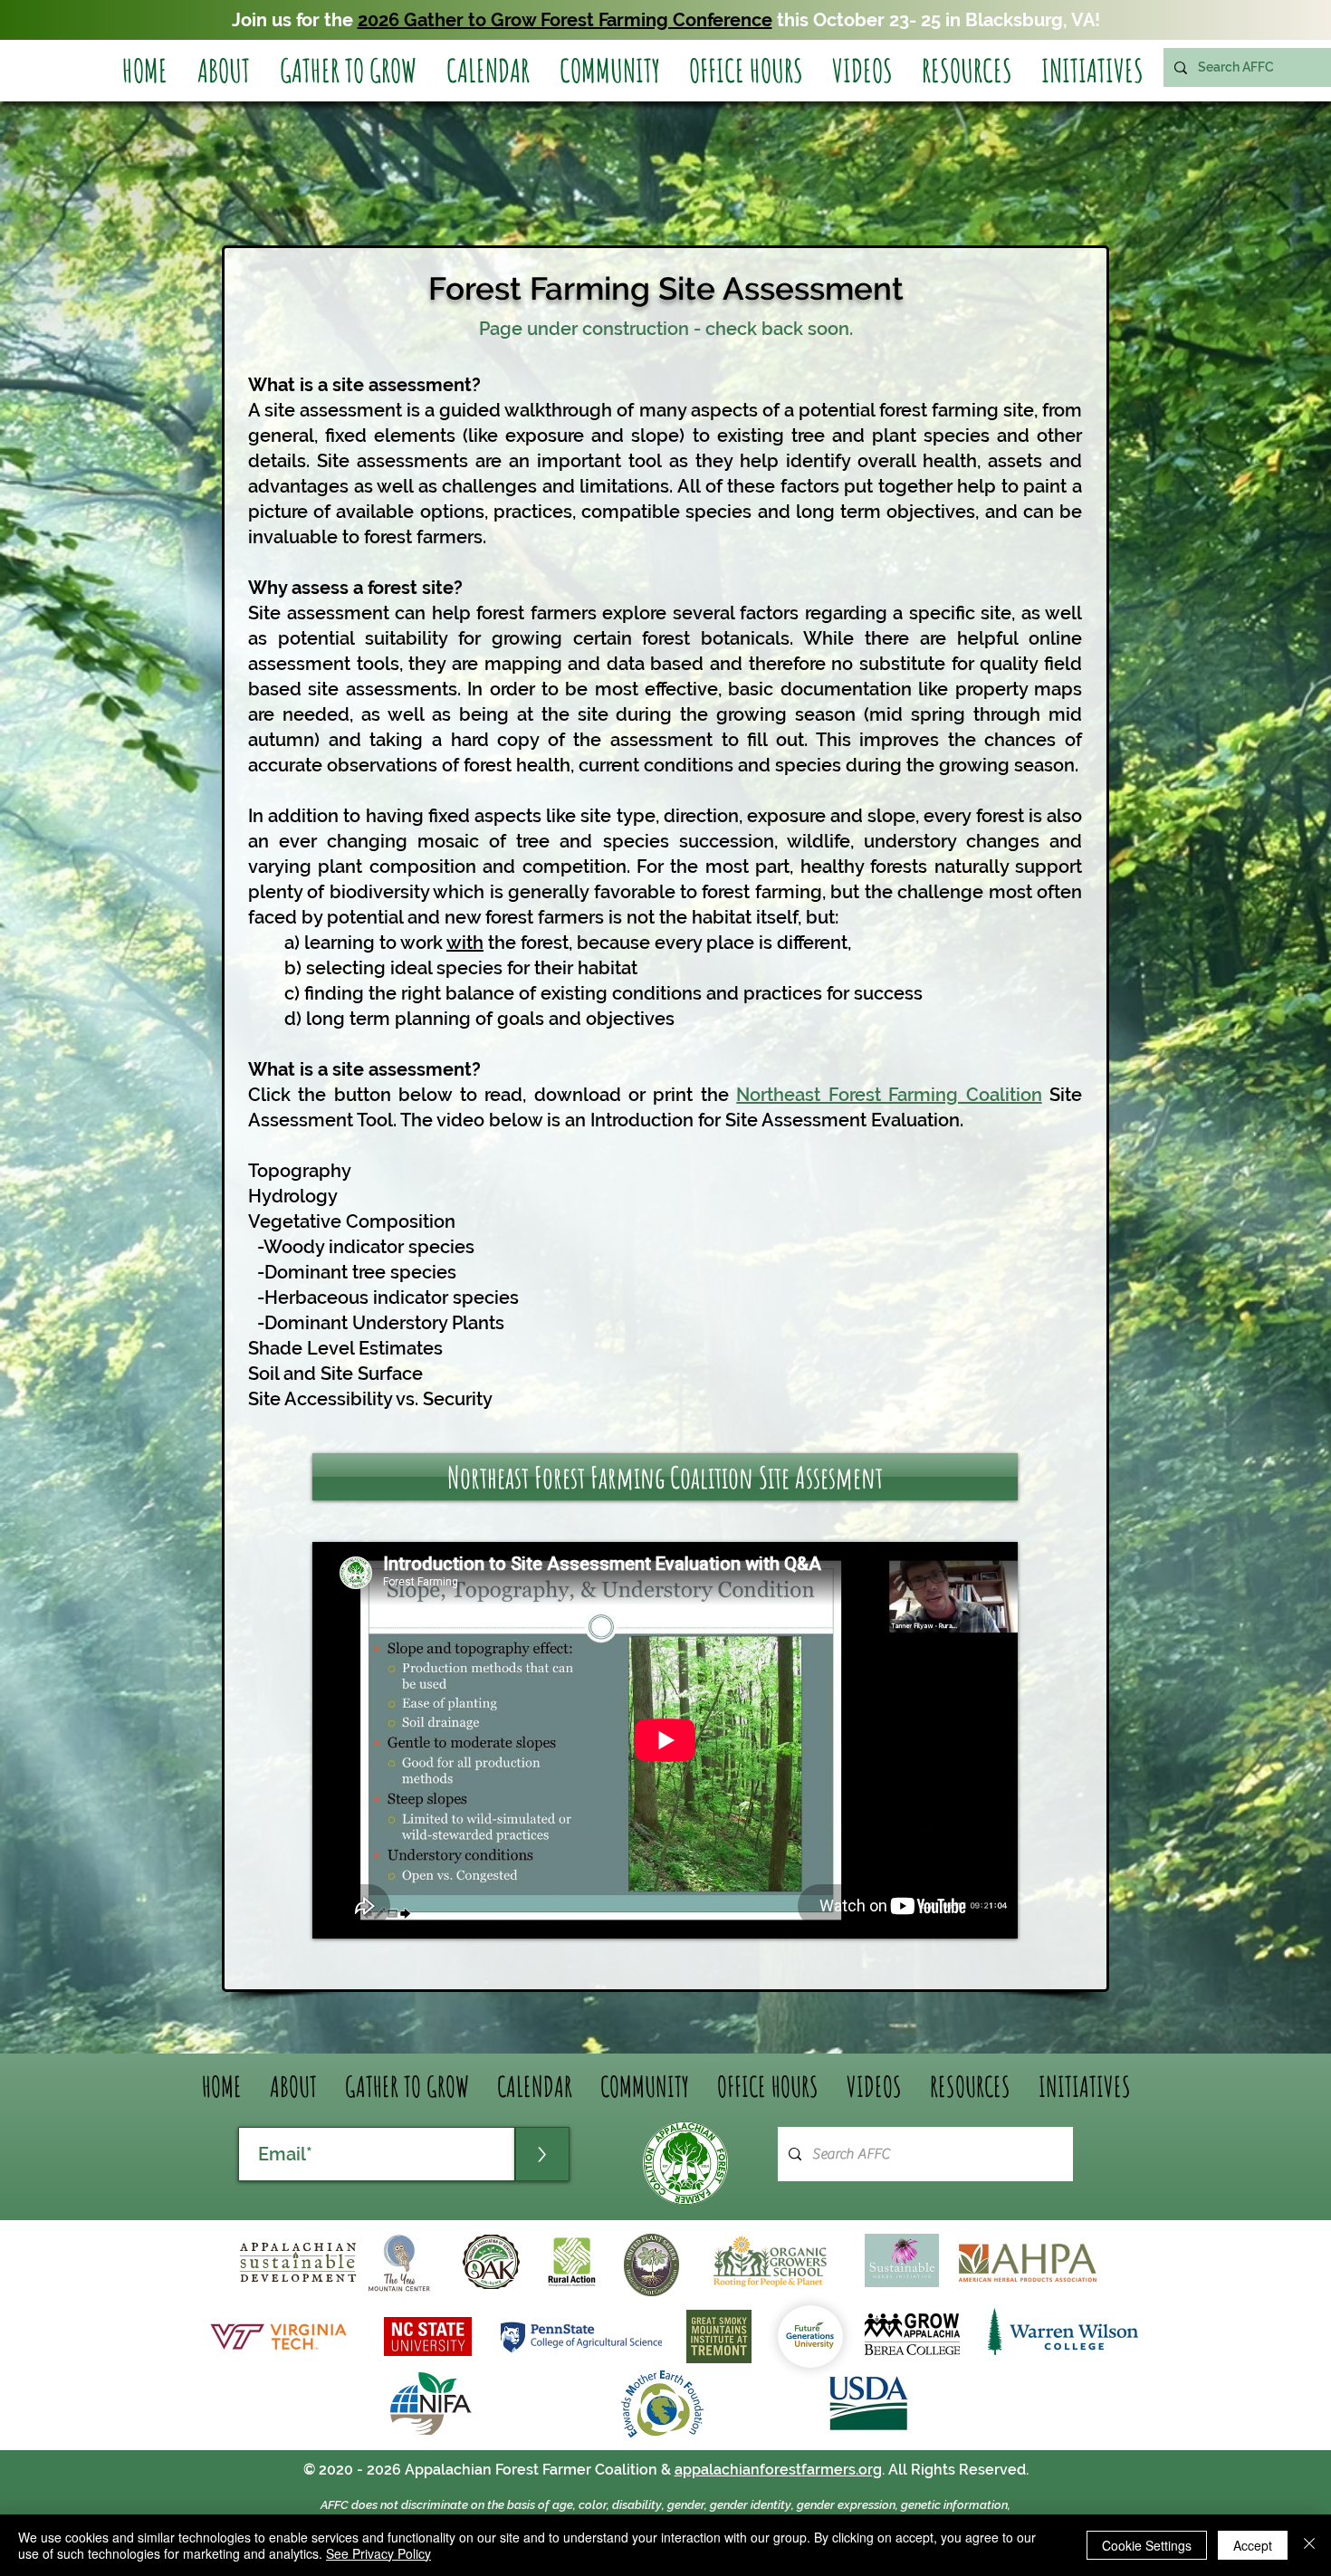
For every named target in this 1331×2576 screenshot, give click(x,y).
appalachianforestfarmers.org (778, 2470)
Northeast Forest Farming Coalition (889, 1095)
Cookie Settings (1147, 2545)
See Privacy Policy (378, 2553)
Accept (1253, 2545)
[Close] (1309, 2545)
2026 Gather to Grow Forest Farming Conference (565, 20)
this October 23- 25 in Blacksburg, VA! (936, 20)
